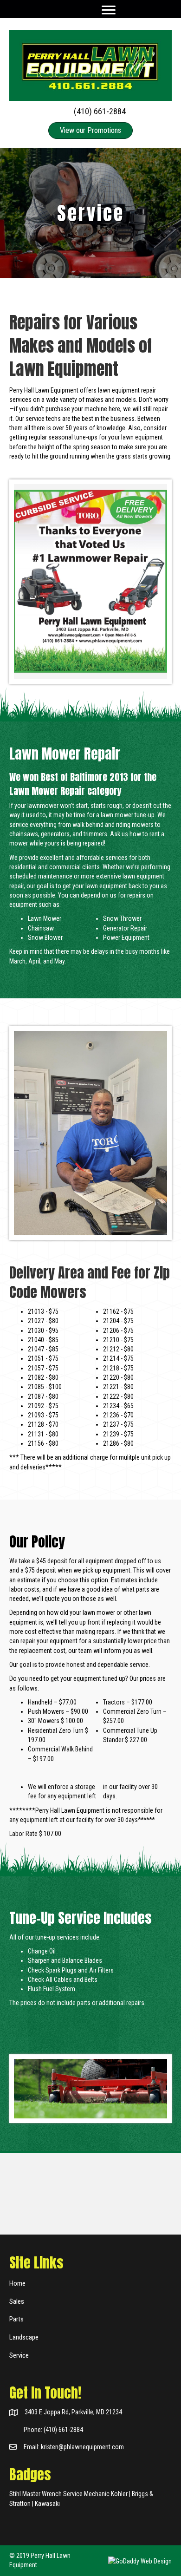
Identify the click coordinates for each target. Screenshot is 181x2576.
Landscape (24, 2337)
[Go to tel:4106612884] (90, 111)
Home (17, 2283)
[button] (109, 10)
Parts (16, 2319)
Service (19, 2355)
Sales (17, 2301)
